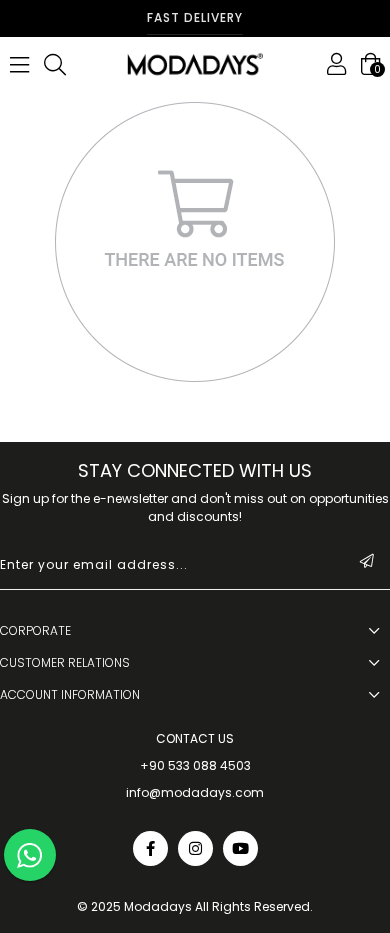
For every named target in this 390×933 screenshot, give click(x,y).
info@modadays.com (195, 793)
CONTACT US (195, 739)
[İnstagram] (195, 848)
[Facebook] (150, 848)
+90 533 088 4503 (195, 766)
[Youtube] (240, 848)
